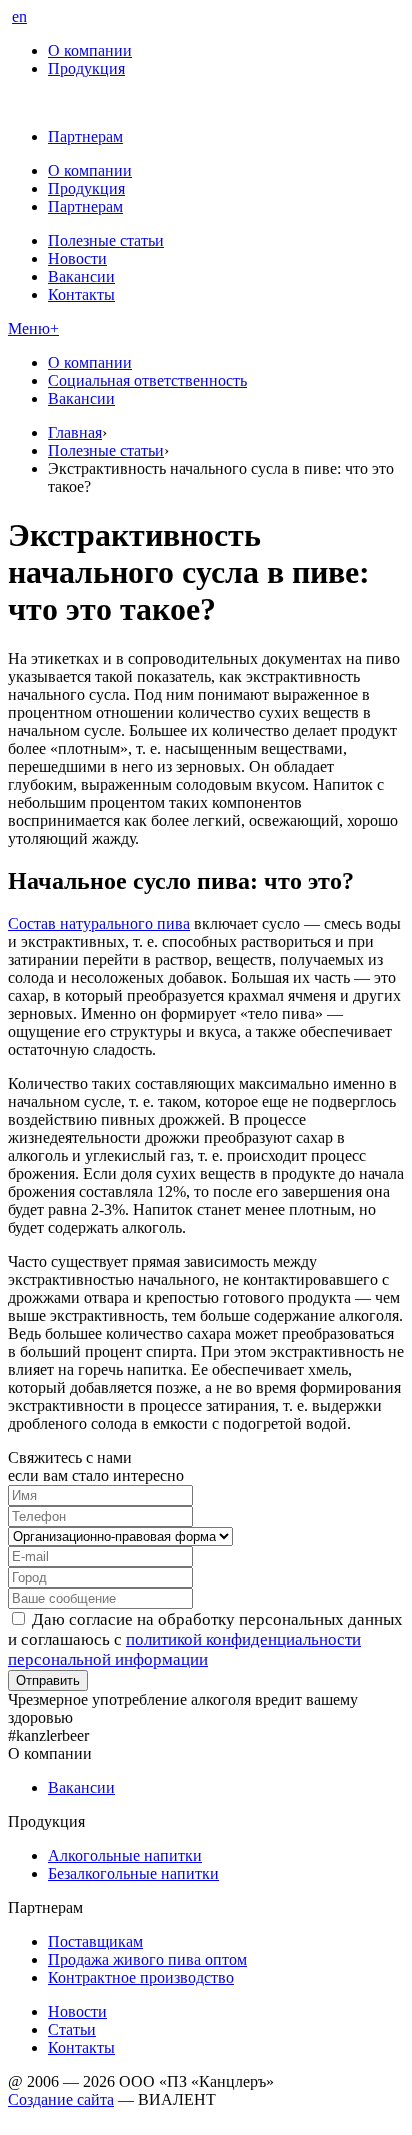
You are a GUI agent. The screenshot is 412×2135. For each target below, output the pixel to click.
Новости (77, 258)
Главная (75, 432)
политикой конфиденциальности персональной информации (184, 1649)
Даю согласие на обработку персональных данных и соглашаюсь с (205, 1639)
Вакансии (81, 276)
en (19, 16)
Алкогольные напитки (125, 1855)
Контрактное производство (141, 1977)
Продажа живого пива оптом (147, 1959)
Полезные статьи (106, 240)
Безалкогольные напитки (133, 1873)
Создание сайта (61, 2099)
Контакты (81, 294)
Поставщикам (95, 1941)
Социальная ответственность (147, 380)
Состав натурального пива (99, 923)
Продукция (86, 68)
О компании (90, 50)
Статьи (72, 2029)
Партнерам (85, 136)
